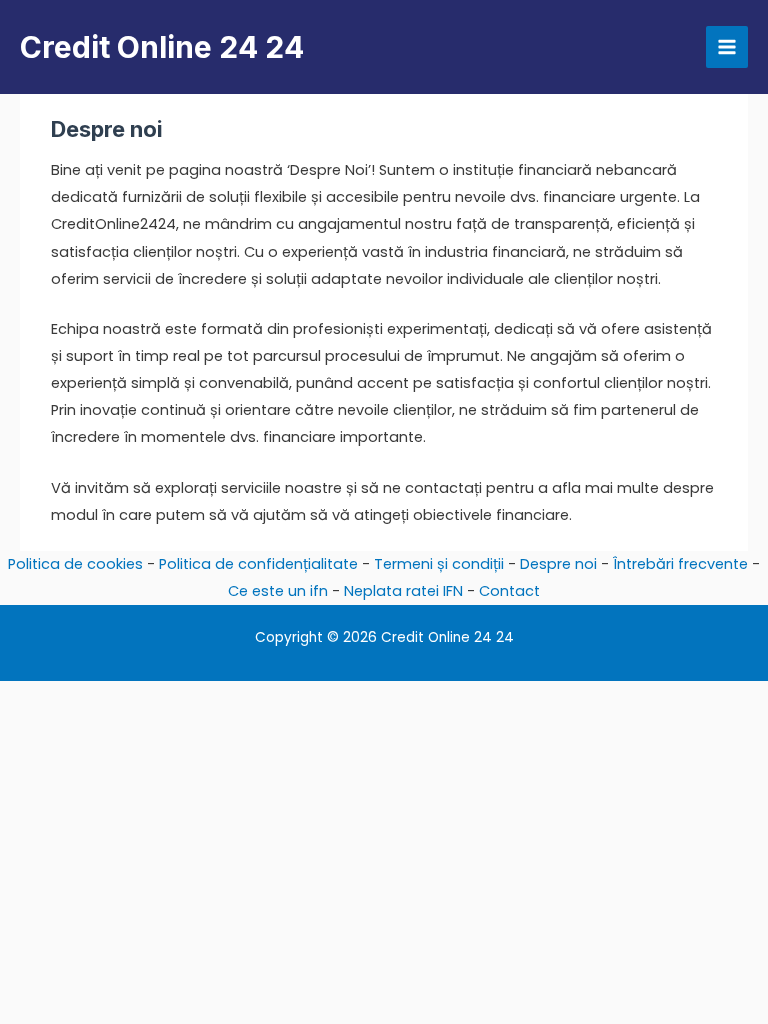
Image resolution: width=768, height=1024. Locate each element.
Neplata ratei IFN (403, 591)
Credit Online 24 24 (162, 47)
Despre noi (558, 564)
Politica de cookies (75, 564)
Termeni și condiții (439, 564)
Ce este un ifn (278, 591)
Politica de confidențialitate (258, 564)
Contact (509, 591)
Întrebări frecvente (680, 564)
